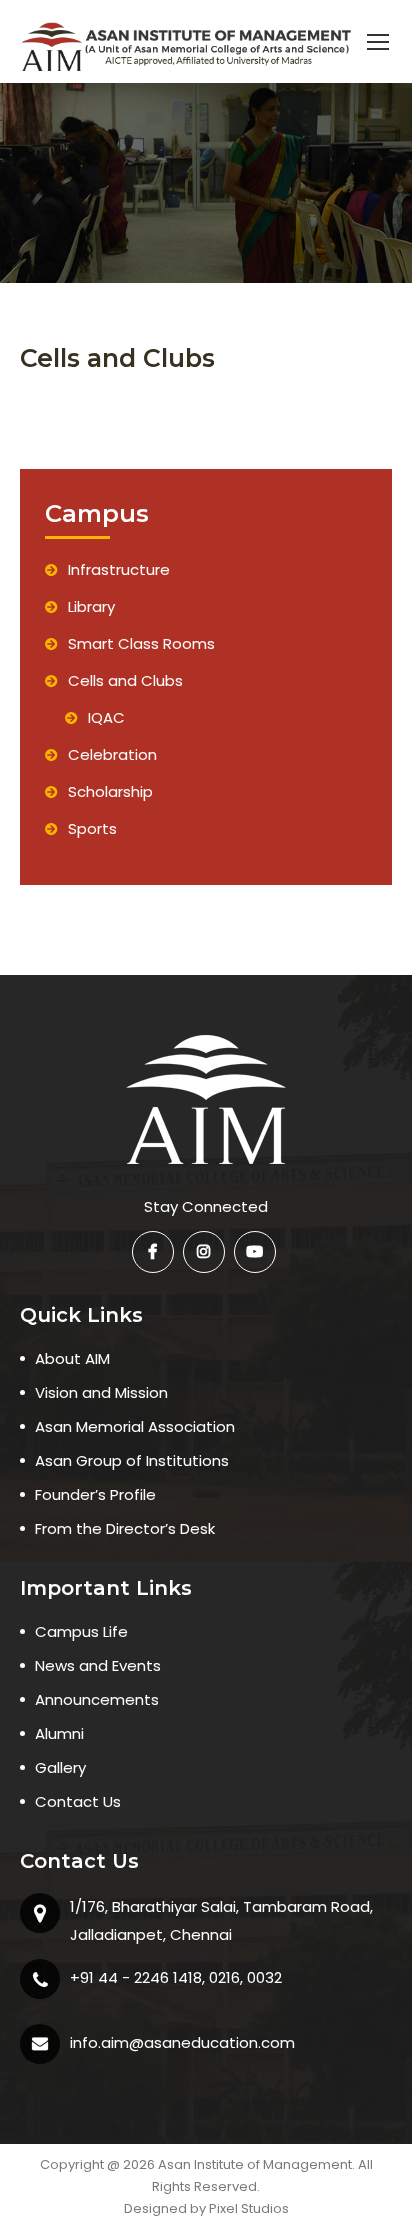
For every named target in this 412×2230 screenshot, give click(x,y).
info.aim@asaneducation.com (182, 2042)
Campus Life (81, 1631)
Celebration (112, 754)
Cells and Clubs (125, 680)
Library (91, 606)
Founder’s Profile (95, 1494)
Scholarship (110, 791)
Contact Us (78, 1801)
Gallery (60, 1767)
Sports (92, 828)
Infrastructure (119, 569)
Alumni (59, 1733)
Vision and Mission (101, 1392)
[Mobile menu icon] (378, 42)
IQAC (106, 717)
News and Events (98, 1665)
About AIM (72, 1358)
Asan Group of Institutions (132, 1460)
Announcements (97, 1699)
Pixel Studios (249, 2208)
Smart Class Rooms (141, 643)
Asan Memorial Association (135, 1426)
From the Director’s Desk (125, 1528)
